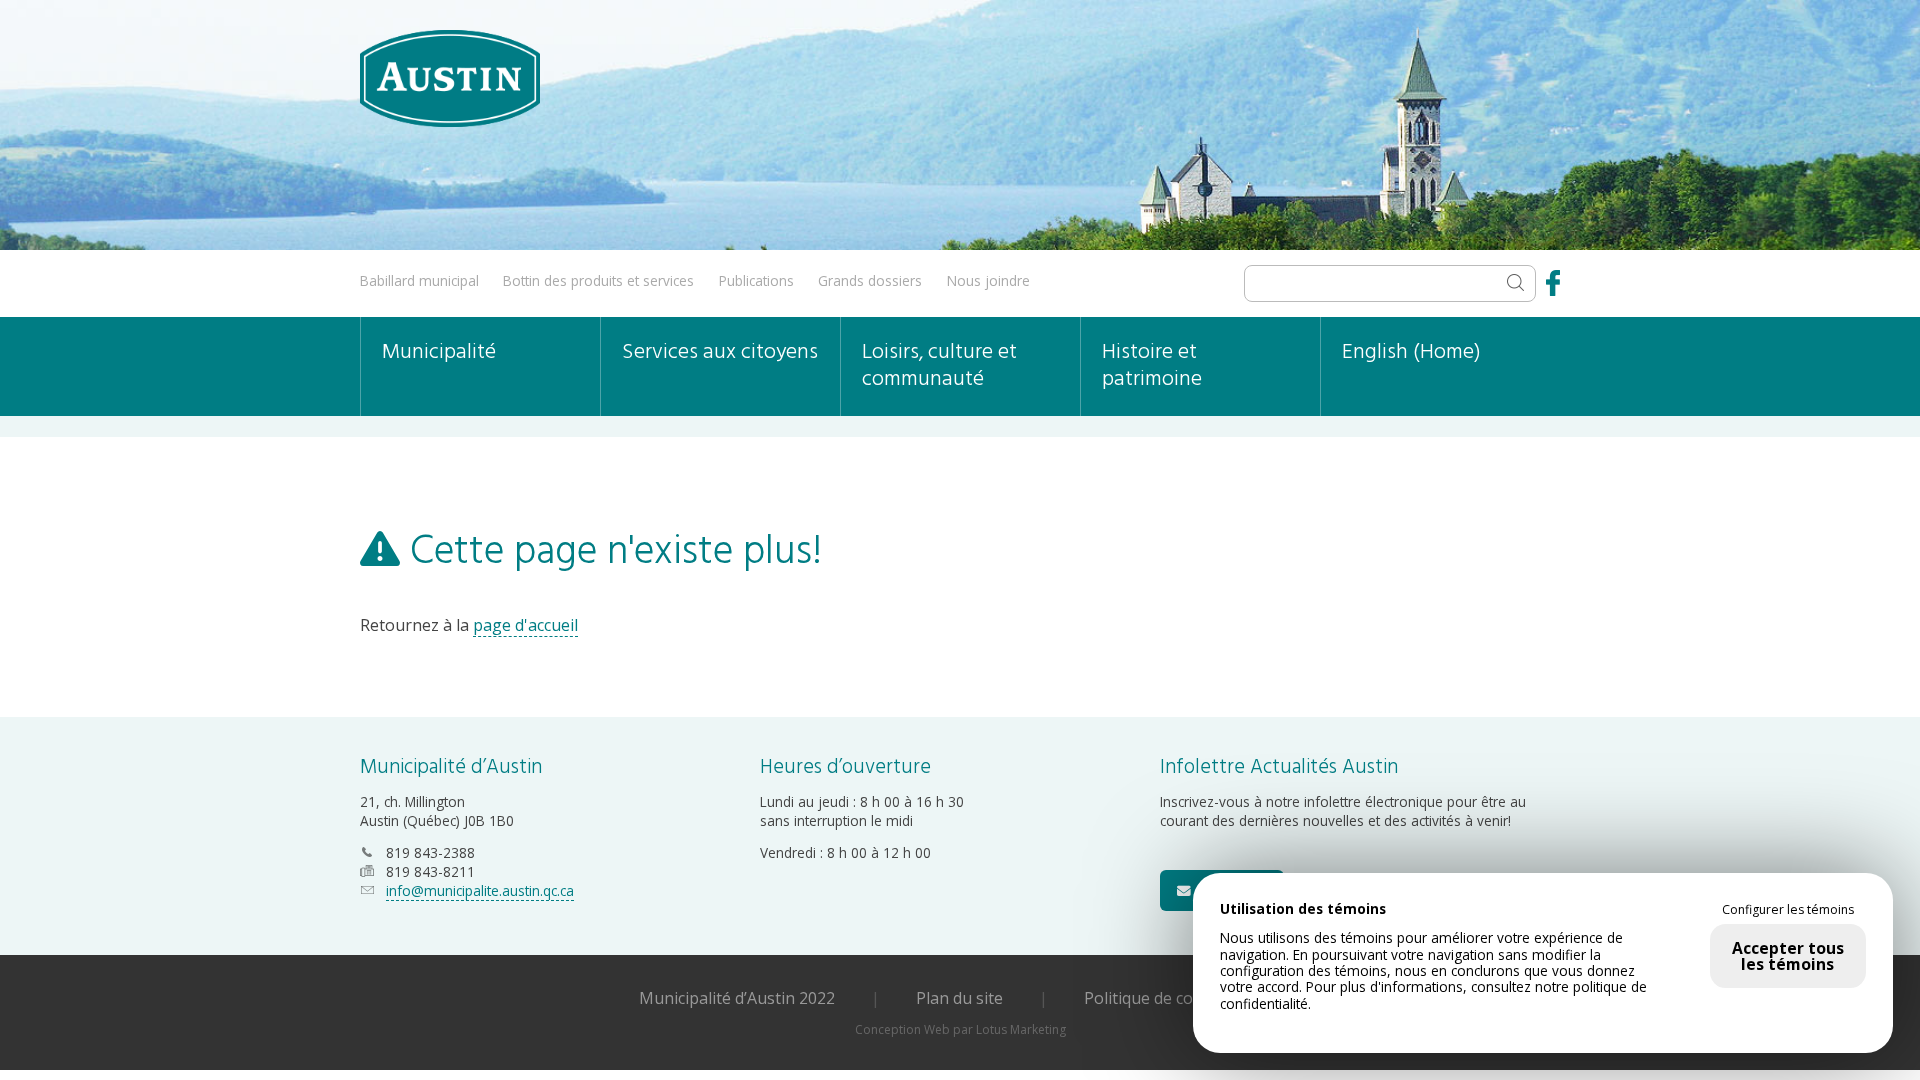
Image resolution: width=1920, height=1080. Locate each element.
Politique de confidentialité (1183, 998)
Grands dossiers (870, 280)
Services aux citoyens (720, 352)
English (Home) (1411, 352)
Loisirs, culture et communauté (939, 366)
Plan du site (959, 998)
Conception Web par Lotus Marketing (960, 1029)
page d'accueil (525, 625)
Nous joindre (988, 280)
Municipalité (439, 352)
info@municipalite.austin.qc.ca (480, 890)
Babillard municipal (419, 280)
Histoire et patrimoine (1152, 366)
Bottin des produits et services (598, 280)
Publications (756, 280)
